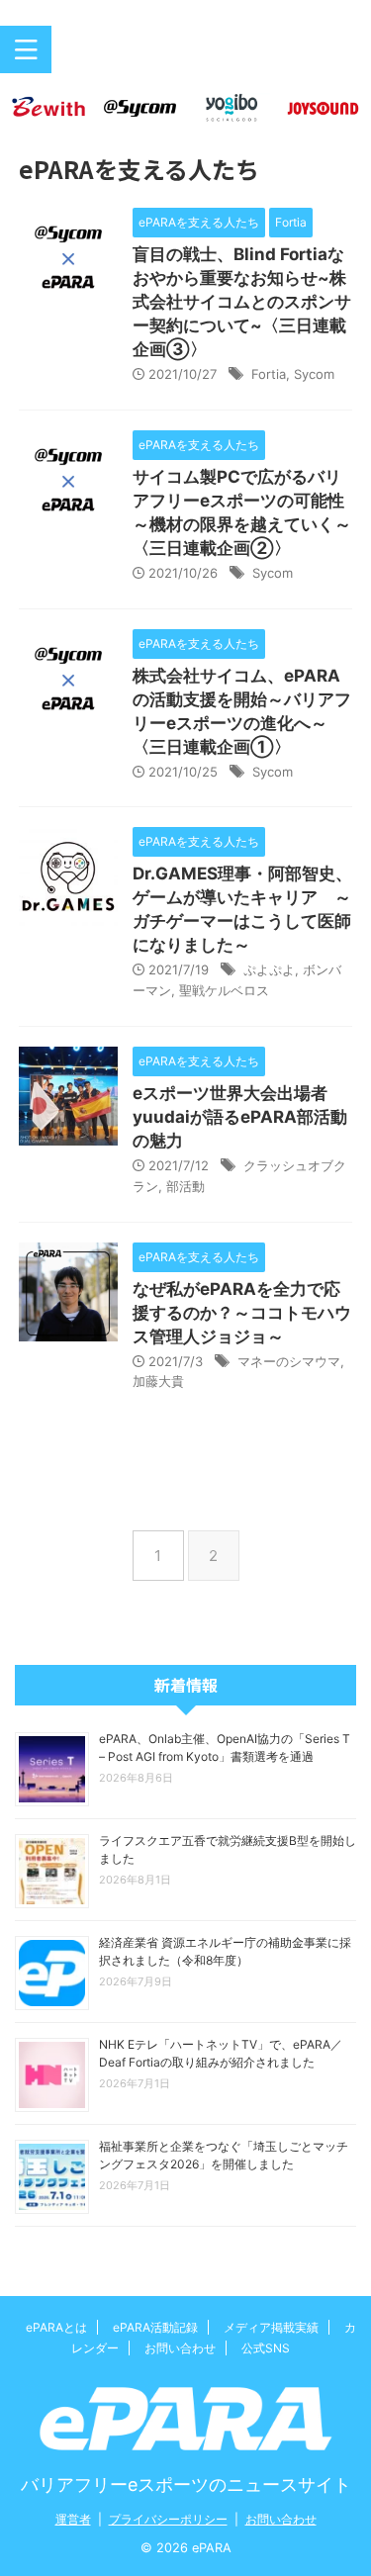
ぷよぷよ (269, 969)
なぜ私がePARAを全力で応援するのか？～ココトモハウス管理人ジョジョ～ (242, 1313)
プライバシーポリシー (168, 2519)
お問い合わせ (180, 2348)
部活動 (185, 1186)
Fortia (269, 374)
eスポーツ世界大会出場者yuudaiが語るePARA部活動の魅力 (240, 1117)
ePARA (186, 57)
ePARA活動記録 (155, 2327)
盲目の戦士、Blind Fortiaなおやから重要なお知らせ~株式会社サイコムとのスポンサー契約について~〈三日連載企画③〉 (242, 302)
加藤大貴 (158, 1381)
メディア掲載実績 (271, 2327)
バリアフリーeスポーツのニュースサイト (186, 2484)
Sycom (314, 374)
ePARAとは (56, 2327)
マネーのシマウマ (289, 1361)
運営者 (73, 2519)
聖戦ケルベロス (224, 990)
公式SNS (266, 2348)
